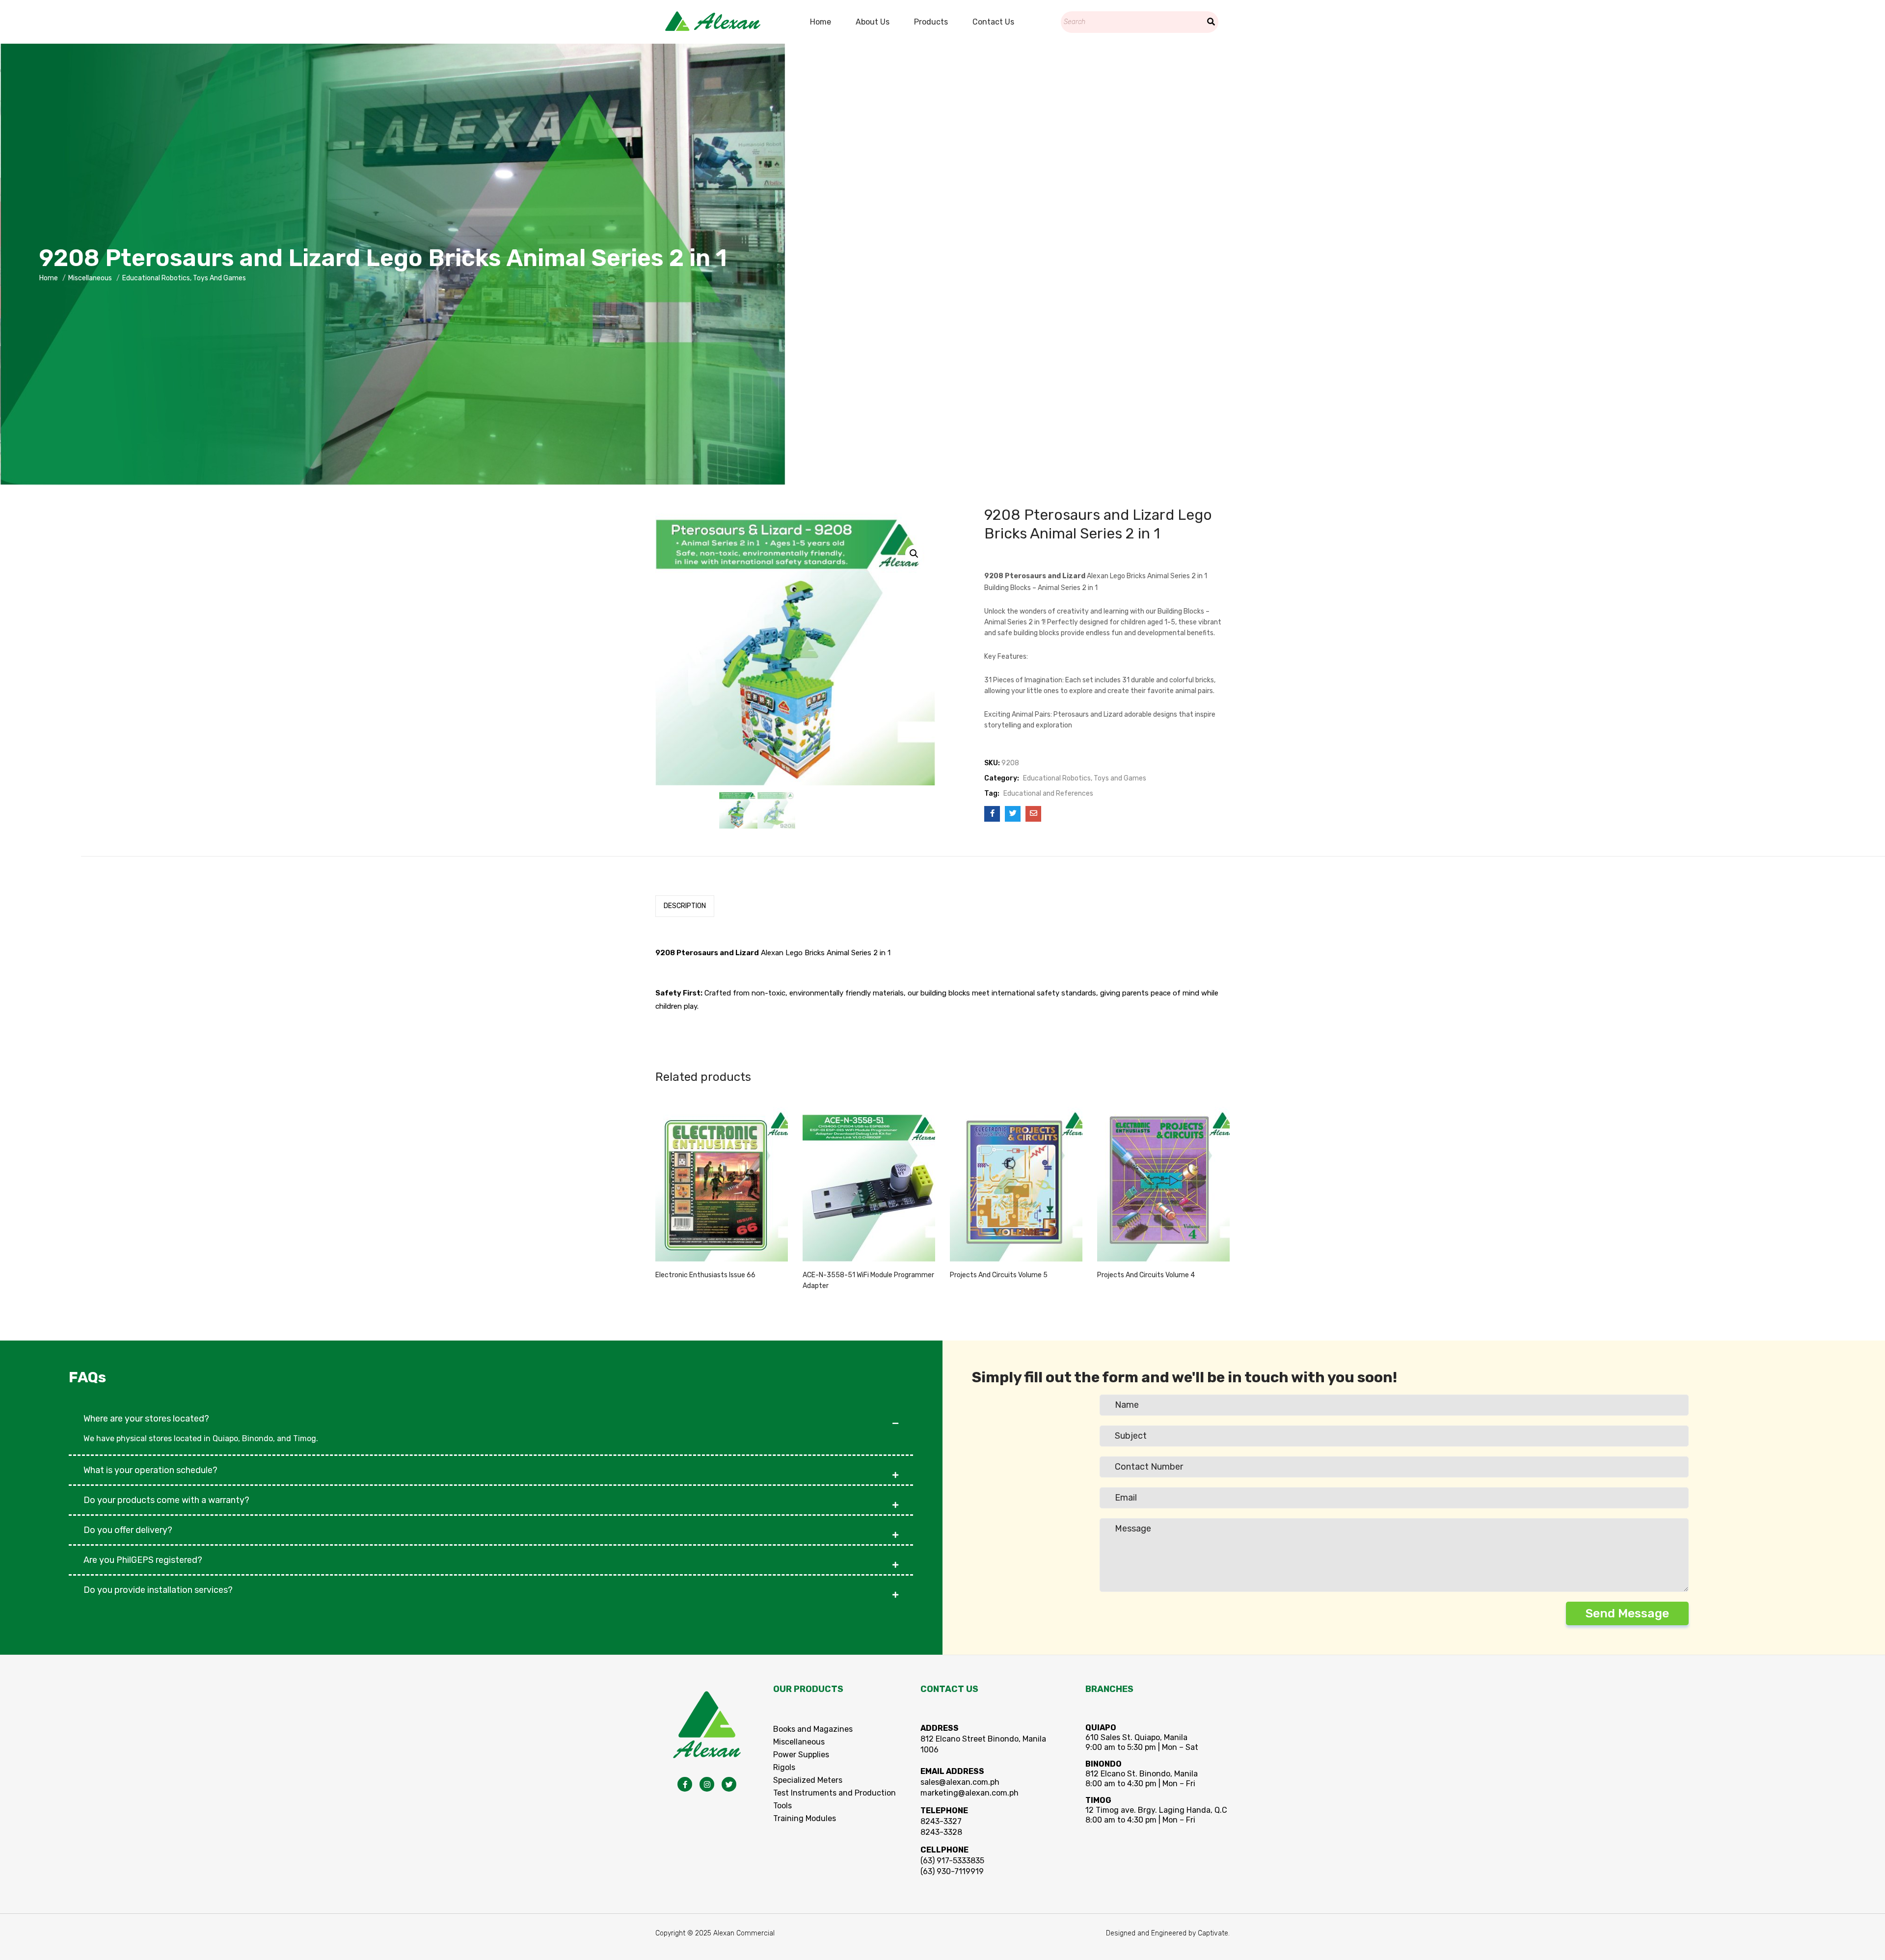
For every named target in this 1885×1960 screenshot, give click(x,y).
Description (685, 906)
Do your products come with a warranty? (166, 1500)
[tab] (685, 906)
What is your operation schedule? (150, 1470)
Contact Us (993, 22)
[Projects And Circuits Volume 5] (1016, 1184)
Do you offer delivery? (128, 1530)
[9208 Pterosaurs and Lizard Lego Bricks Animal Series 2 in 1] (992, 814)
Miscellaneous (90, 278)
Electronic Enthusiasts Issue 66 (705, 1275)
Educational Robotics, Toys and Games (184, 278)
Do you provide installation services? (158, 1590)
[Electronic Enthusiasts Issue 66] (722, 1184)
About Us (873, 22)
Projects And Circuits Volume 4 (1146, 1275)
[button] (491, 1414)
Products (931, 22)
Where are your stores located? (146, 1419)
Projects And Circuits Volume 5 (999, 1275)
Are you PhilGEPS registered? (143, 1560)
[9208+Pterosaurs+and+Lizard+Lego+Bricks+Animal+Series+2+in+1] (1013, 814)
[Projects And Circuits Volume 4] (1163, 1184)
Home (821, 22)
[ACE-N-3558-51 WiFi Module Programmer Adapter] (869, 1184)
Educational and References (1048, 793)
